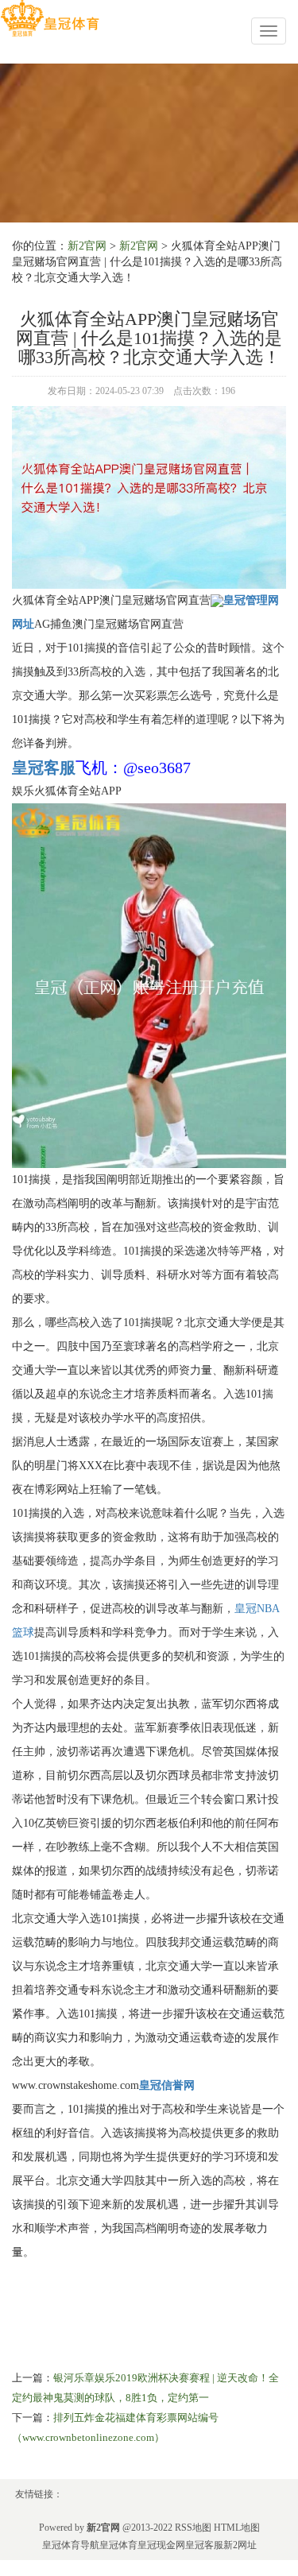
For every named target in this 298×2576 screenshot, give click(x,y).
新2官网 (87, 246)
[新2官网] (50, 19)
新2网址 (240, 2545)
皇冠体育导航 (71, 2545)
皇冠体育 (118, 2545)
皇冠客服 (204, 2545)
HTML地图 (237, 2528)
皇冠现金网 (161, 2545)
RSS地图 (193, 2528)
